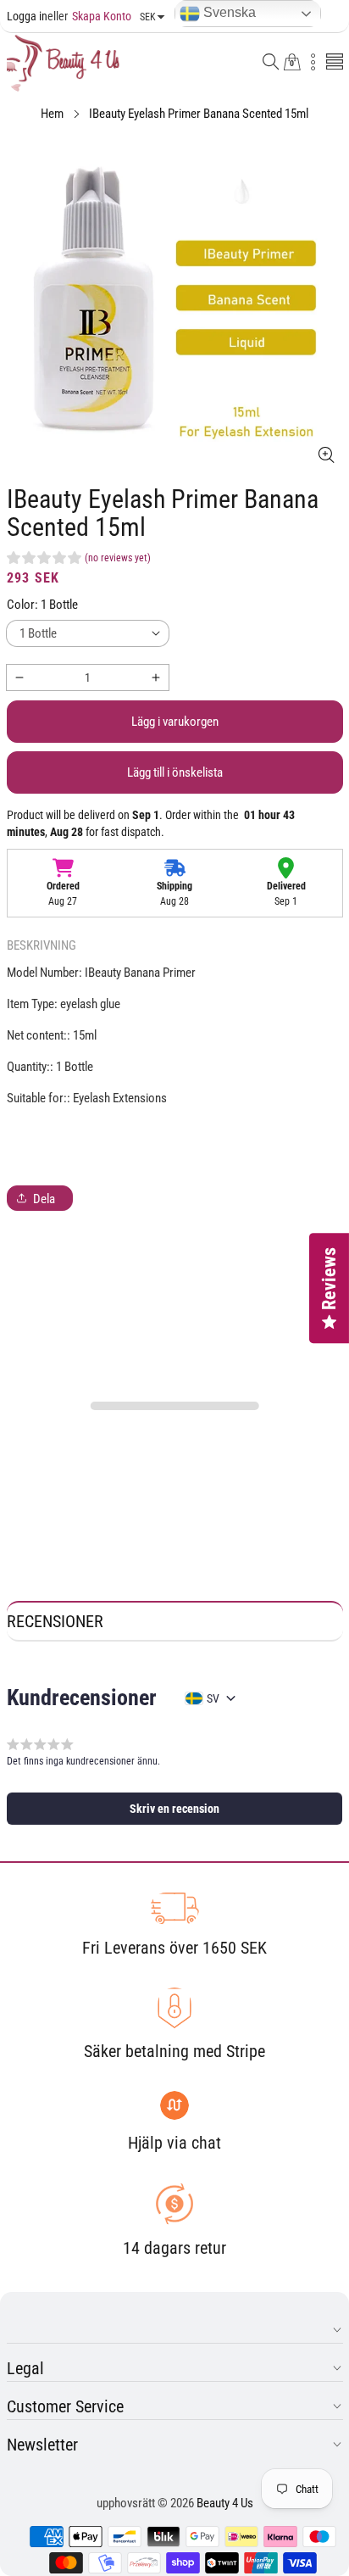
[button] (271, 63)
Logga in (27, 16)
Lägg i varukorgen (175, 722)
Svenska (228, 12)
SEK (148, 17)
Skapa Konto (89, 16)
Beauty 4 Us (225, 2503)
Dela (44, 1199)
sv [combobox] (213, 1698)
